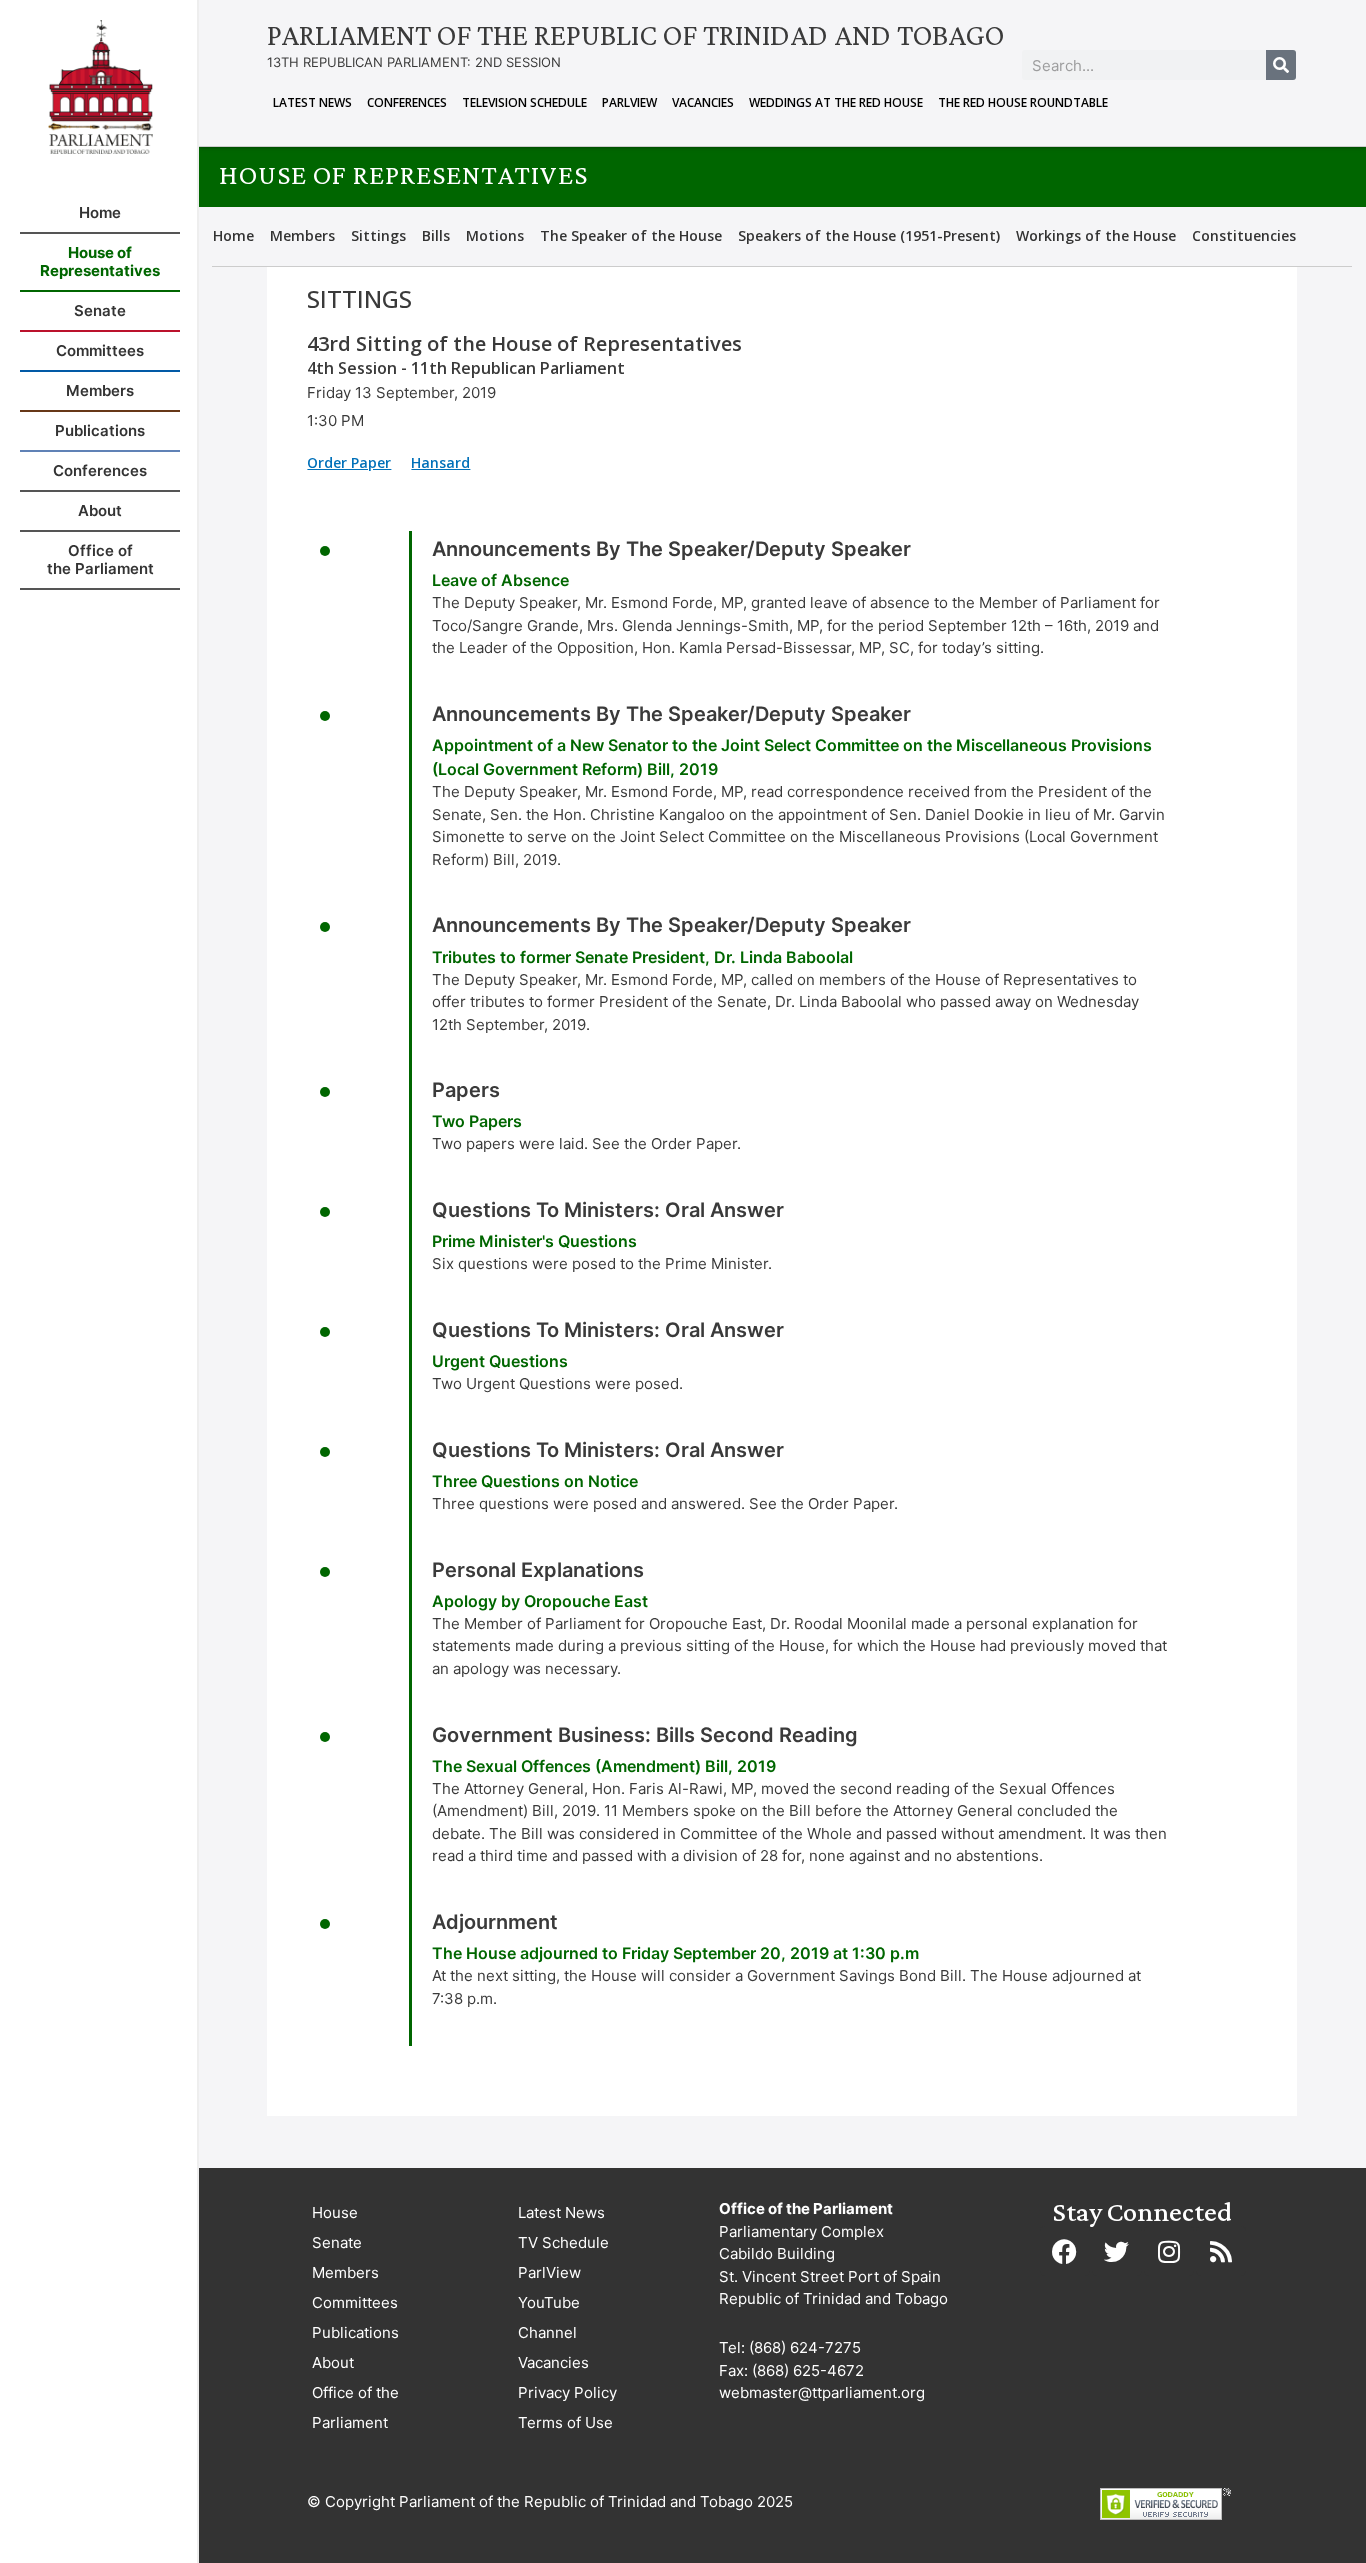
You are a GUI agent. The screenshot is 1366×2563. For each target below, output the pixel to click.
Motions (495, 235)
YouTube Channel (549, 2317)
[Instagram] (1169, 2251)
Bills (436, 235)
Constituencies (1244, 235)
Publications (355, 2332)
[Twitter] (1117, 2251)
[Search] (1281, 65)
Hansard (440, 462)
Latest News (312, 102)
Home (233, 235)
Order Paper (349, 462)
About (333, 2362)
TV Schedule (563, 2242)
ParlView (629, 102)
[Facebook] (1065, 2251)
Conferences (407, 102)
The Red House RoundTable (1023, 102)
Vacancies (703, 102)
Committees (355, 2302)
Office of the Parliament (355, 2407)
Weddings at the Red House (836, 102)
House (335, 2212)
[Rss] (1221, 2251)
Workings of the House (1096, 235)
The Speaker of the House (631, 235)
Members (302, 235)
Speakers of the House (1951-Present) (869, 235)
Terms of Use (565, 2422)
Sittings (378, 235)
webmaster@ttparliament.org (822, 2392)
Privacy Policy (567, 2392)
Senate (337, 2242)
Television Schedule (524, 102)
